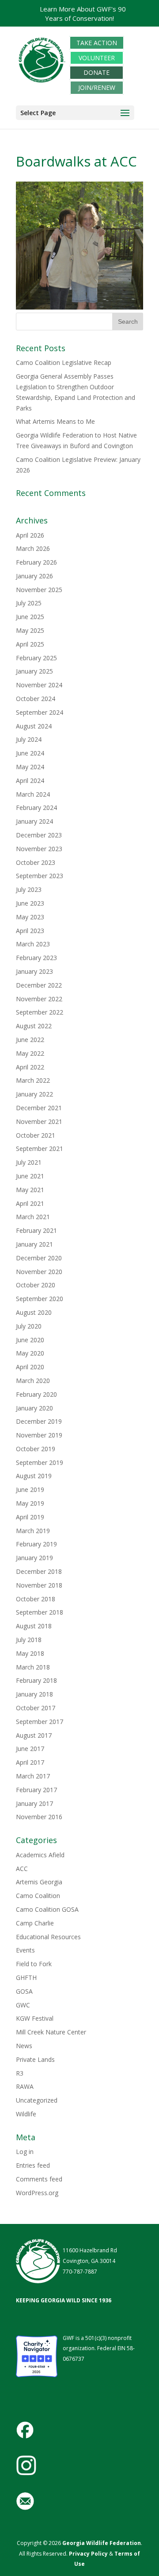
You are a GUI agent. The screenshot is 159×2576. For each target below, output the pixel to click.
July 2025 (29, 603)
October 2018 (36, 1599)
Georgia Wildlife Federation (102, 2543)
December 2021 (39, 1108)
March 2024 (33, 794)
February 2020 (36, 1394)
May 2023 (30, 917)
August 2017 (34, 1735)
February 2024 (36, 808)
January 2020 (34, 1408)
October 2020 (36, 1285)
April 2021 (30, 1203)
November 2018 (39, 1585)
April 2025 (30, 644)
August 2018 (34, 1626)
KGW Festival (35, 2018)
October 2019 (36, 1449)
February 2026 (36, 562)
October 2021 (36, 1135)
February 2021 (36, 1230)
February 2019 (36, 1544)
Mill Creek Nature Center (51, 2032)
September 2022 (40, 1012)
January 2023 (34, 971)
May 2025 (30, 630)
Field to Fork (34, 1964)
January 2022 (34, 1094)
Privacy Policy (88, 2554)
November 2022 (39, 999)
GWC (23, 2005)
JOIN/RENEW (97, 87)
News (24, 2046)
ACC (22, 1869)
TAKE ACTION (97, 43)
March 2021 (33, 1217)
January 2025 (34, 671)
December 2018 (39, 1571)
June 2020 (30, 1340)
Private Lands (35, 2059)
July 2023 (29, 889)
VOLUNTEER (97, 58)
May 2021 (30, 1190)
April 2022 (30, 1067)
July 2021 (29, 1162)
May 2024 (30, 767)
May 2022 (30, 1053)
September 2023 (40, 876)
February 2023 (36, 958)
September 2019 (40, 1462)
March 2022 (33, 1080)
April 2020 (30, 1367)
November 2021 (39, 1121)
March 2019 (33, 1531)
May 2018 (30, 1653)
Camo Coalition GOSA (47, 1909)
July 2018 (29, 1640)
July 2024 (29, 739)
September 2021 (40, 1149)
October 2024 (36, 699)
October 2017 (36, 1708)
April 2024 (30, 781)
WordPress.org (37, 2193)
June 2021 (30, 1176)
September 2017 (40, 1722)
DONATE (97, 73)
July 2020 (29, 1326)
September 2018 (40, 1612)
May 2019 (30, 1503)
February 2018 (36, 1680)
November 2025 (39, 590)
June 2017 (30, 1749)
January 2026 (34, 576)
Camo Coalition (38, 1896)
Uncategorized (37, 2100)
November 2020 (39, 1272)
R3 (20, 2073)
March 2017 (33, 1776)
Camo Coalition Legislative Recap (64, 362)
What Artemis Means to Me (55, 421)
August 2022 (34, 1026)
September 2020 (40, 1299)
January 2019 (34, 1558)
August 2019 (34, 1476)
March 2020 (33, 1381)
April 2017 (30, 1762)
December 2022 (39, 985)
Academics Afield (40, 1855)
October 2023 (36, 862)
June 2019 (30, 1489)
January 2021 (34, 1244)
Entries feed (33, 2165)
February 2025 (36, 658)
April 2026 (30, 535)
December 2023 (39, 835)
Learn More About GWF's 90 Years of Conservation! (83, 14)
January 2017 (34, 1803)
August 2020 (34, 1312)
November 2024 (39, 685)
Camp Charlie (35, 1923)
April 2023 (30, 931)
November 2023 (39, 849)
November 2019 (39, 1435)
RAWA (25, 2086)
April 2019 (30, 1517)
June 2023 (30, 903)
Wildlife (26, 2114)
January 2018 (34, 1694)
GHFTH (26, 1978)
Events (25, 1950)
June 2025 (30, 617)
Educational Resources (48, 1937)
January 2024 (34, 821)
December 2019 (39, 1421)
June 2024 (30, 753)
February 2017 (36, 1790)
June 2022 (30, 1040)
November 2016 (39, 1817)
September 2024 (40, 712)
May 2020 (30, 1353)
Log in (25, 2152)
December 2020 (39, 1258)
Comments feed (39, 2179)
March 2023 (33, 944)
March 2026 (33, 548)
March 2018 (33, 1667)
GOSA (24, 1991)
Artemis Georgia (39, 1882)
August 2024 (34, 726)
